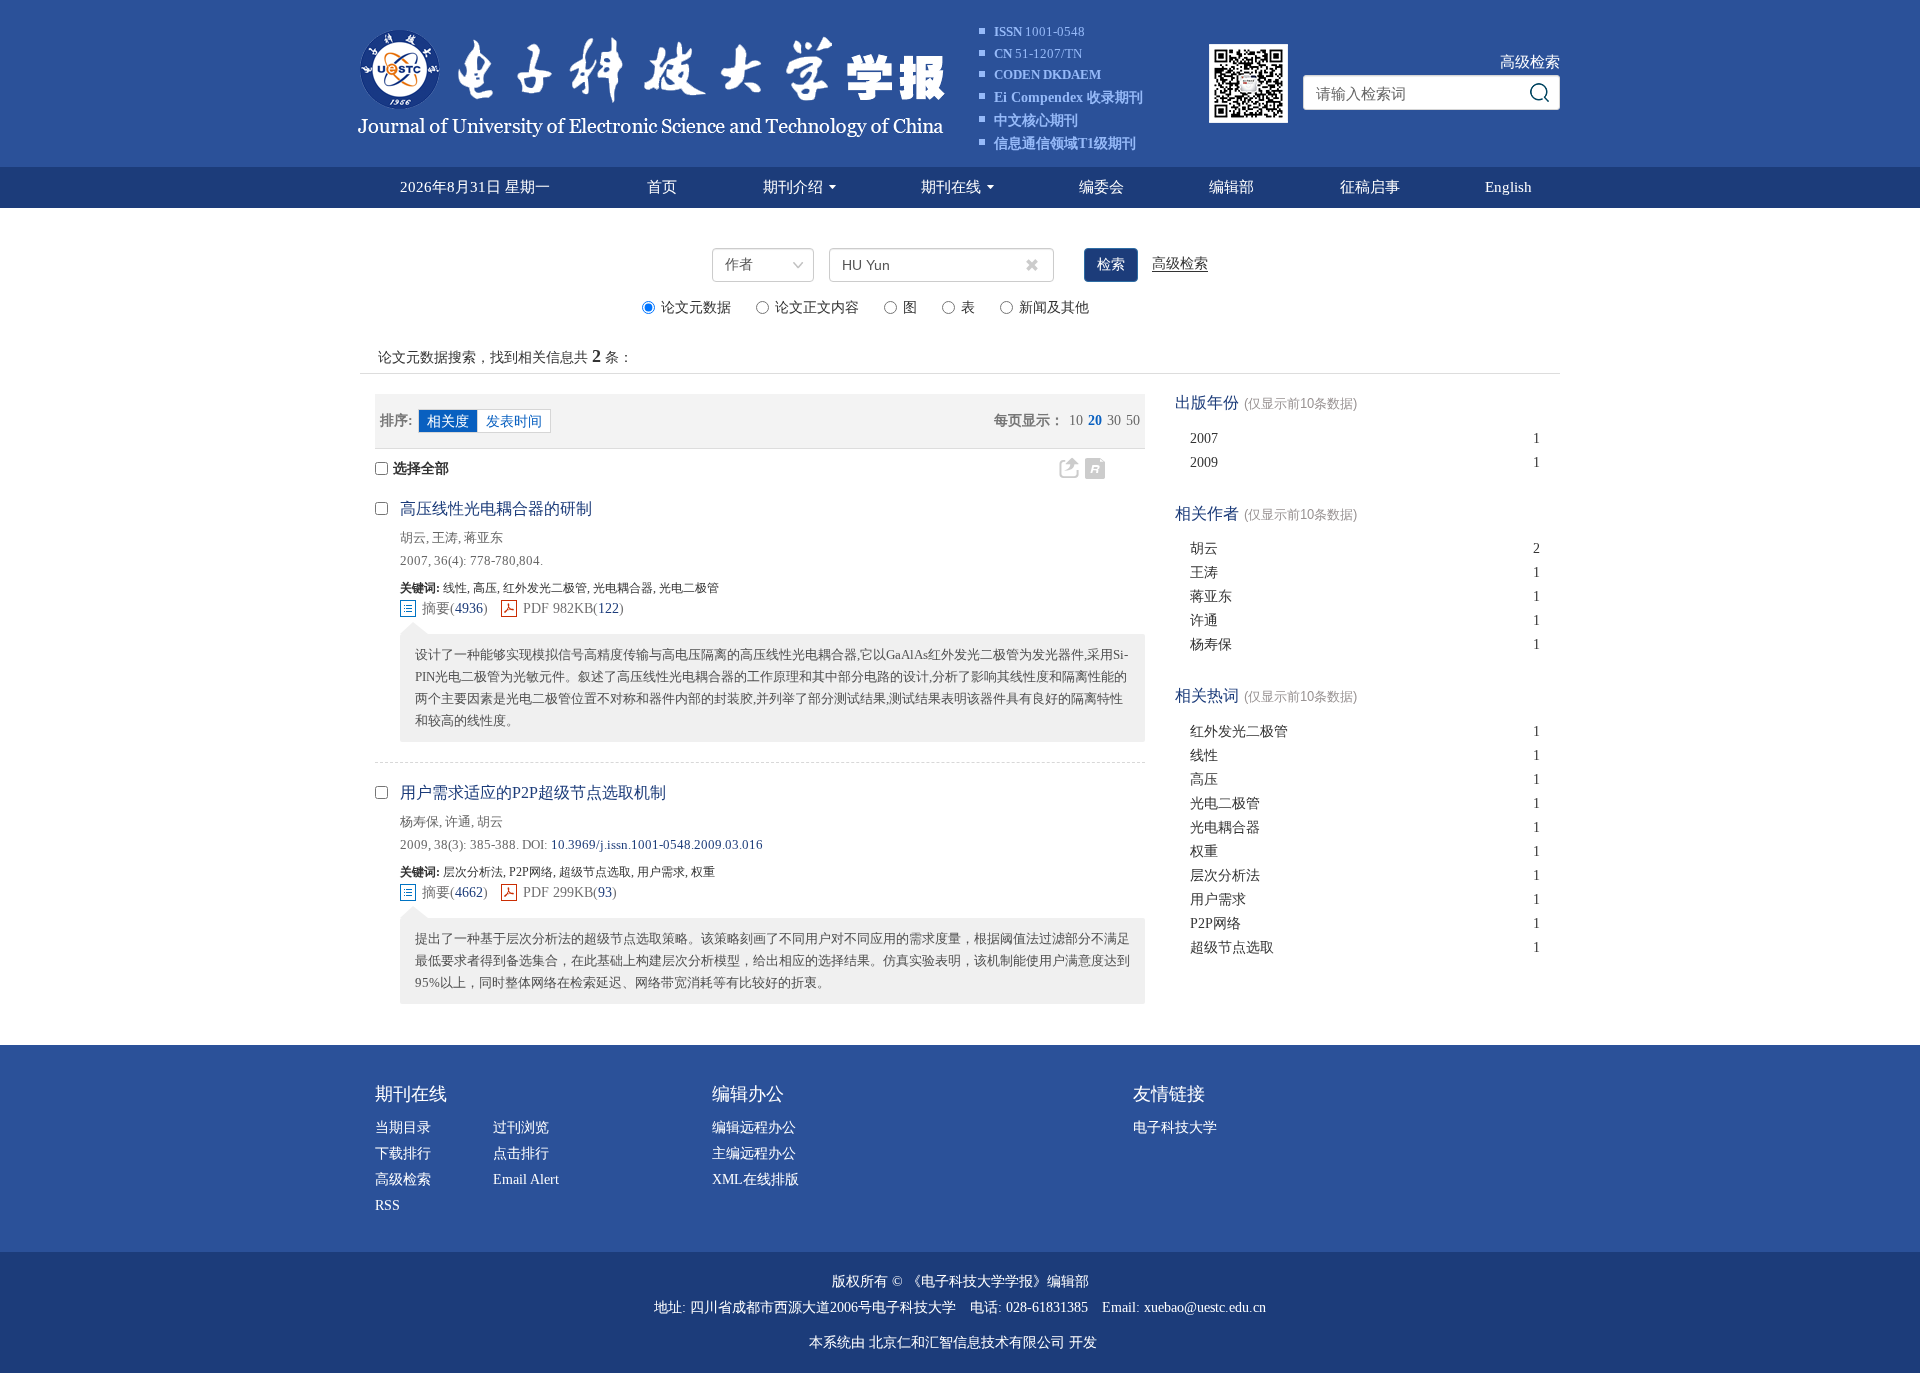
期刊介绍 (793, 187)
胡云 (413, 537)
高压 (1204, 779)
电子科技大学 (1175, 1127)
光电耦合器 (1225, 827)
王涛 (445, 537)
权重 (1204, 851)
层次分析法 (1225, 875)
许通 (458, 821)
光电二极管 (1225, 803)
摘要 (436, 608)
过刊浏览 (521, 1127)
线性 (1204, 755)
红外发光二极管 (1239, 731)
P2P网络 (1215, 923)
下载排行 (403, 1153)
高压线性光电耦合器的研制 (496, 508)
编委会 (1101, 187)
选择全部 (421, 468)
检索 (1111, 264)
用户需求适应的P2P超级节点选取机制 (533, 792)
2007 (1204, 438)
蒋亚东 (483, 537)
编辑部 (1231, 187)
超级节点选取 (1232, 947)
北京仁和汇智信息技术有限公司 (967, 1342)
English (1508, 187)
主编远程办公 (754, 1153)
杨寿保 (419, 821)
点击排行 (521, 1153)
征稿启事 (1370, 187)
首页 (662, 187)
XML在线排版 (755, 1179)
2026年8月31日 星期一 (475, 187)
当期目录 (403, 1127)
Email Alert (526, 1179)
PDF (558, 608)
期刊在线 (951, 187)
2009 (1204, 462)
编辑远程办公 (754, 1127)
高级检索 (1530, 62)
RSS (387, 1205)
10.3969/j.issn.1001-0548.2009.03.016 (657, 844)
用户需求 (1218, 899)
